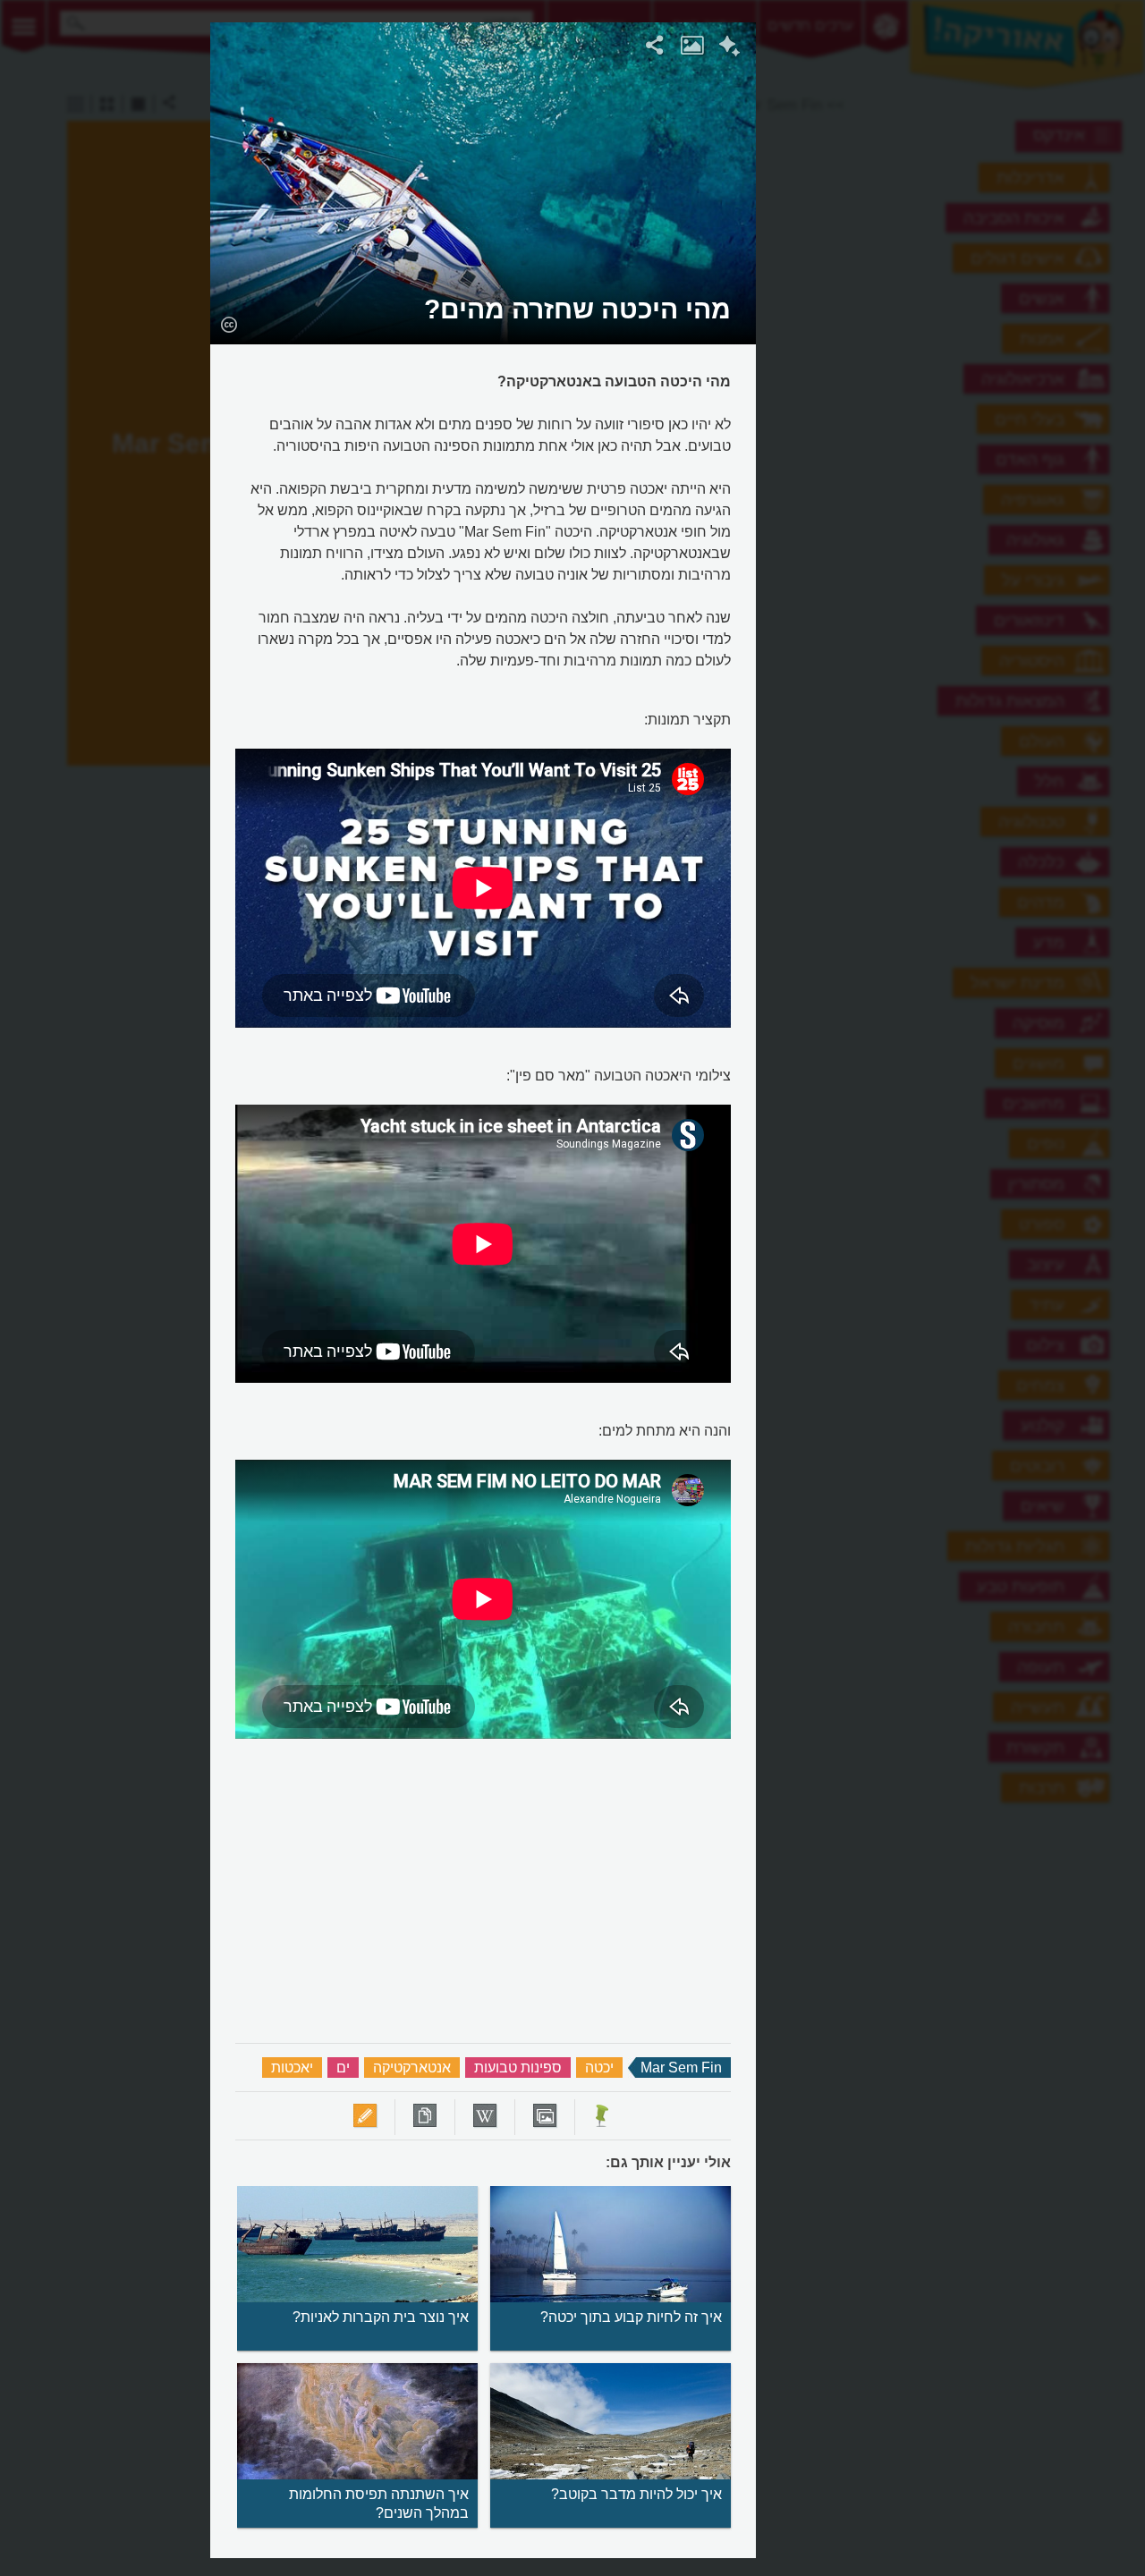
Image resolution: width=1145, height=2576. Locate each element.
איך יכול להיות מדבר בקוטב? (636, 2494)
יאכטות (292, 2068)
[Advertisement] (976, 291)
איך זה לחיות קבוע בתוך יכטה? (631, 2317)
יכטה (599, 2068)
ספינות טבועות (518, 2068)
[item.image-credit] (229, 324)
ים (343, 2068)
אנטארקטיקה (412, 2068)
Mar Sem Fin (681, 2068)
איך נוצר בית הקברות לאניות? (381, 2317)
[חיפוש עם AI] (729, 48)
